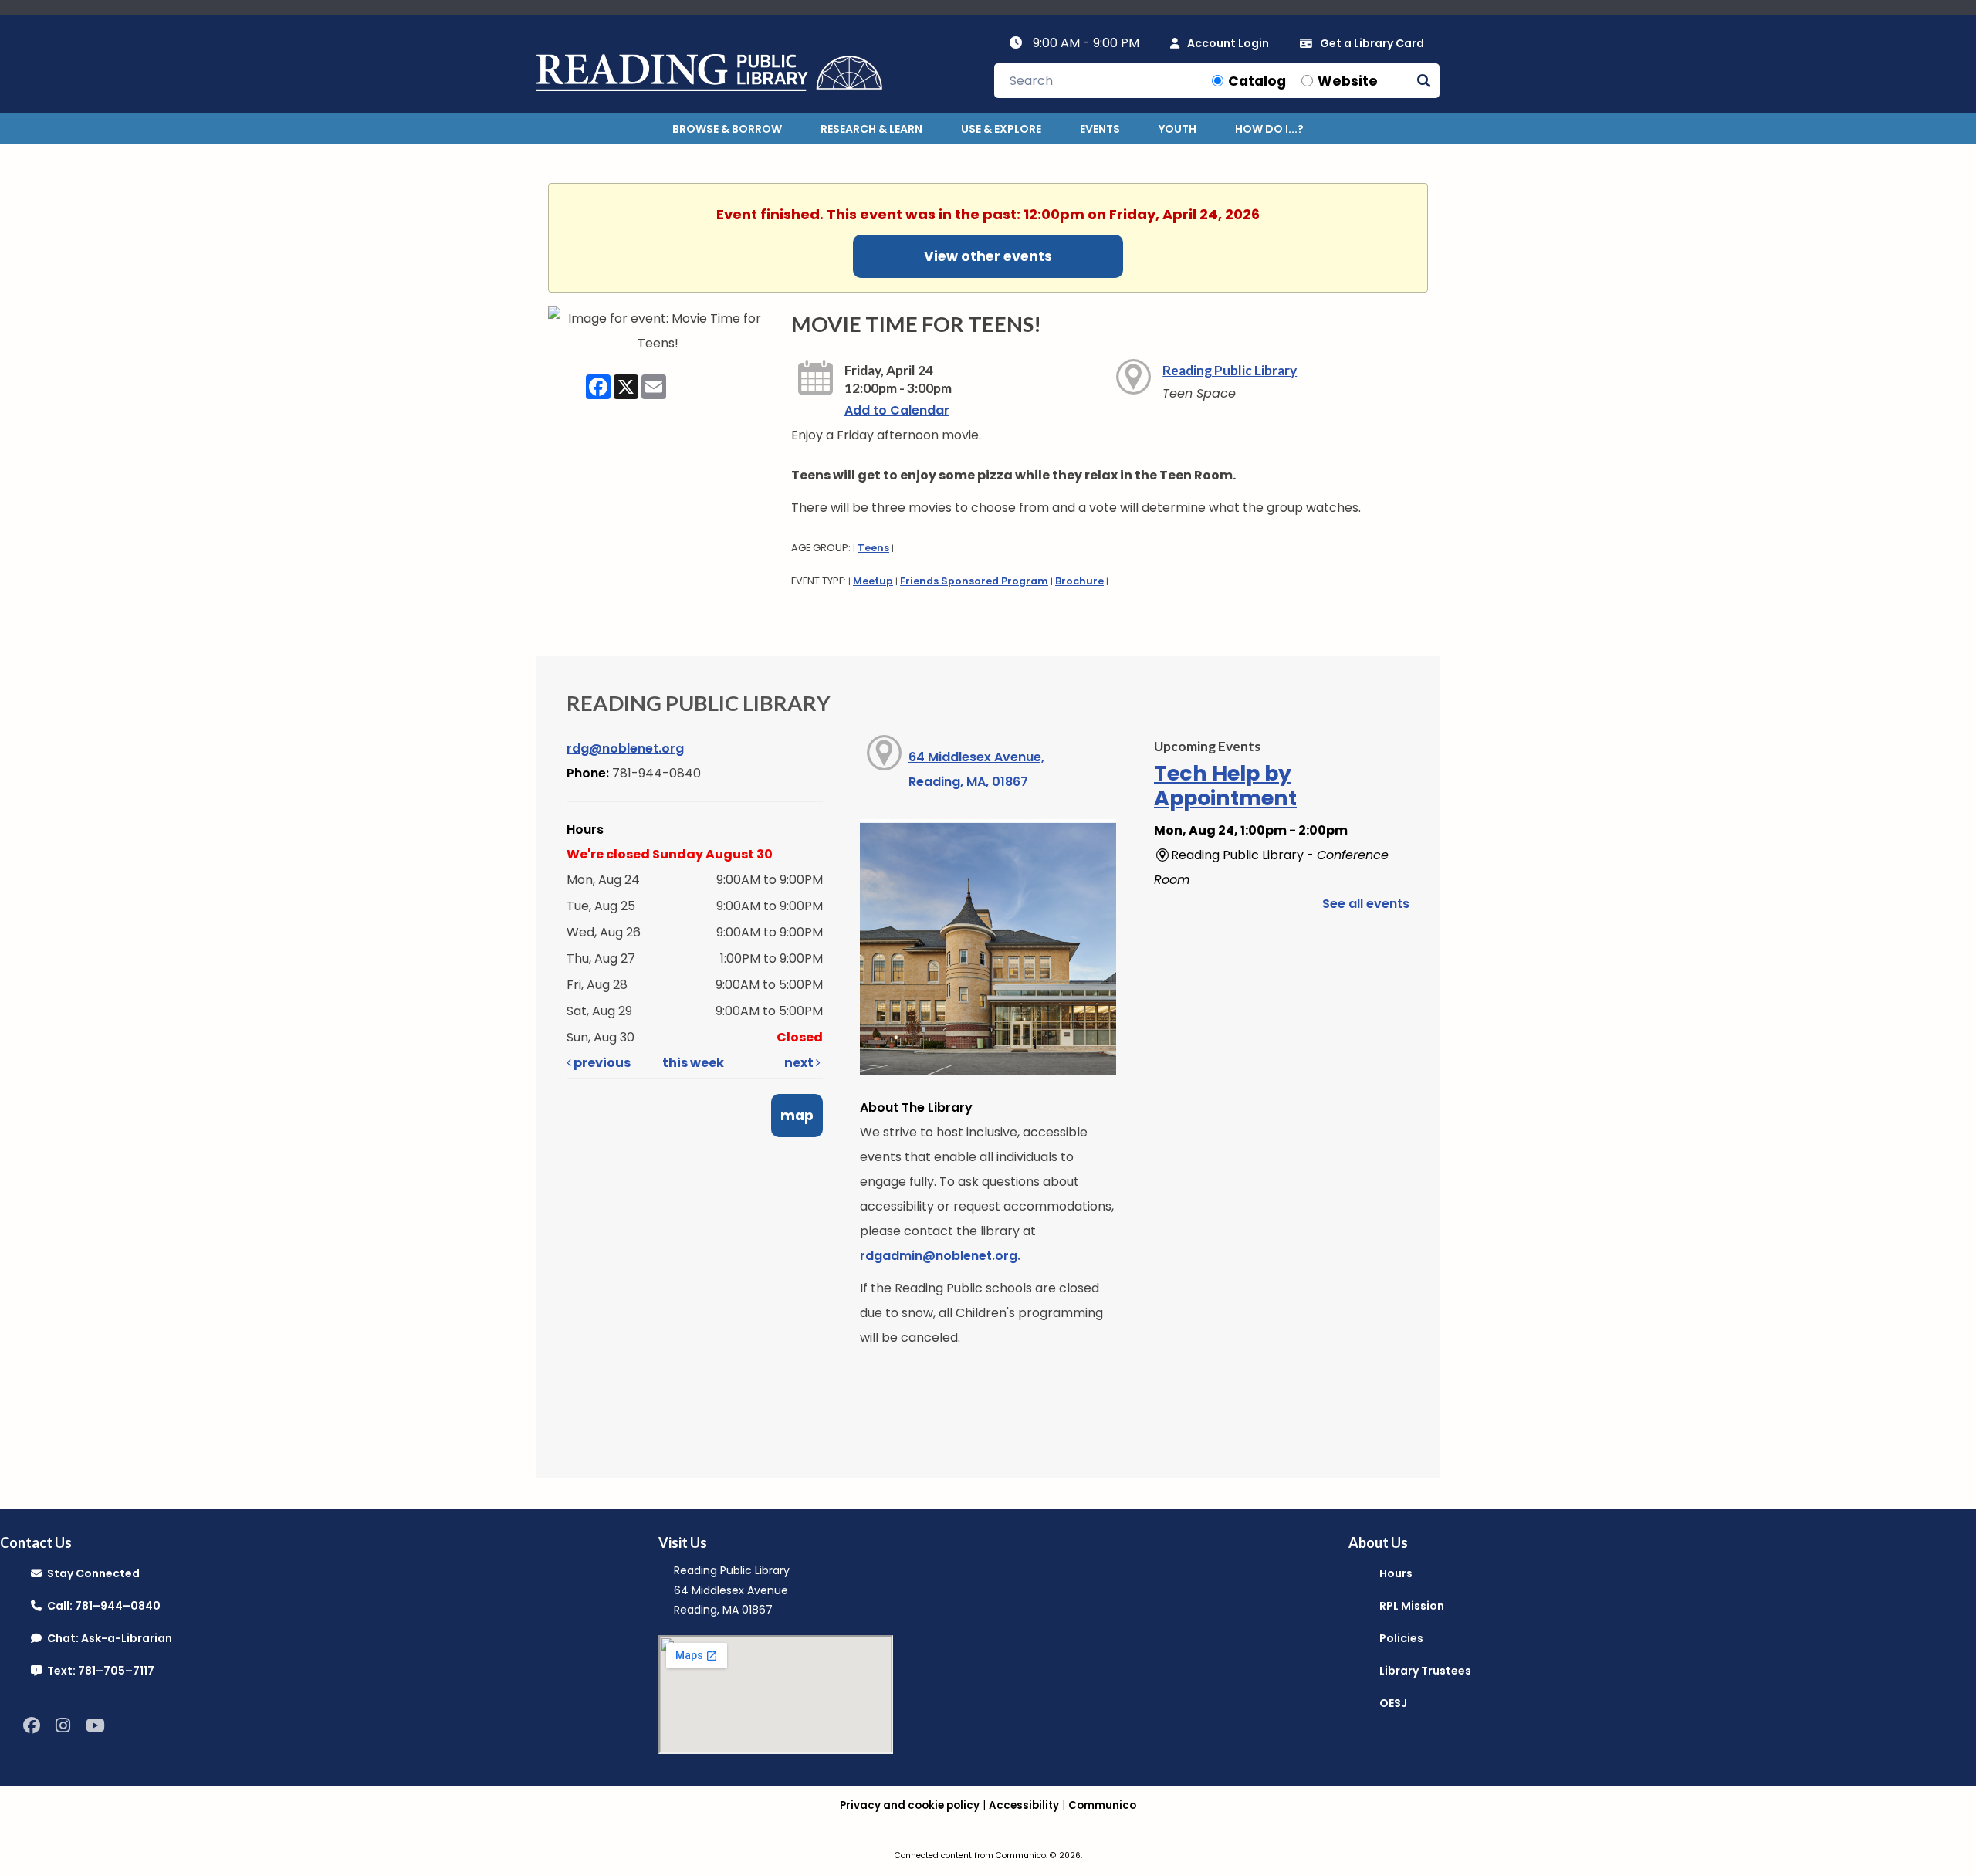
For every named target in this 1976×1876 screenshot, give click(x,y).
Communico (1102, 1805)
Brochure (1079, 581)
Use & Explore (1001, 129)
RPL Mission (1412, 1606)
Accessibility (1024, 1805)
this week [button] (693, 1063)
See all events (1366, 904)
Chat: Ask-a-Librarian (107, 1638)
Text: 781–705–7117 (98, 1671)
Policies (1401, 1638)
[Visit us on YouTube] (95, 1726)
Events (1100, 129)
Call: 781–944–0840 (101, 1606)
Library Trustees (1425, 1671)
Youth (1177, 129)
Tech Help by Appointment (1225, 786)
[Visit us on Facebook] (32, 1726)
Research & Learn (871, 129)
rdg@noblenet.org (625, 748)
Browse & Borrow (727, 129)
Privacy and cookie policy (910, 1805)
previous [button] (601, 1063)
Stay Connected (91, 1573)
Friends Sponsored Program (974, 581)
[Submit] (1424, 81)
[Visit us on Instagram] (63, 1726)
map (797, 1116)
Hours (1396, 1573)
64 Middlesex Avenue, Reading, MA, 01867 (976, 769)
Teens (873, 548)
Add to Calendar (897, 410)
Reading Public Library (1230, 370)
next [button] (800, 1063)
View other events (988, 256)
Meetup (873, 581)
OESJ (1393, 1703)
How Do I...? (1269, 129)
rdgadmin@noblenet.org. (940, 1256)
